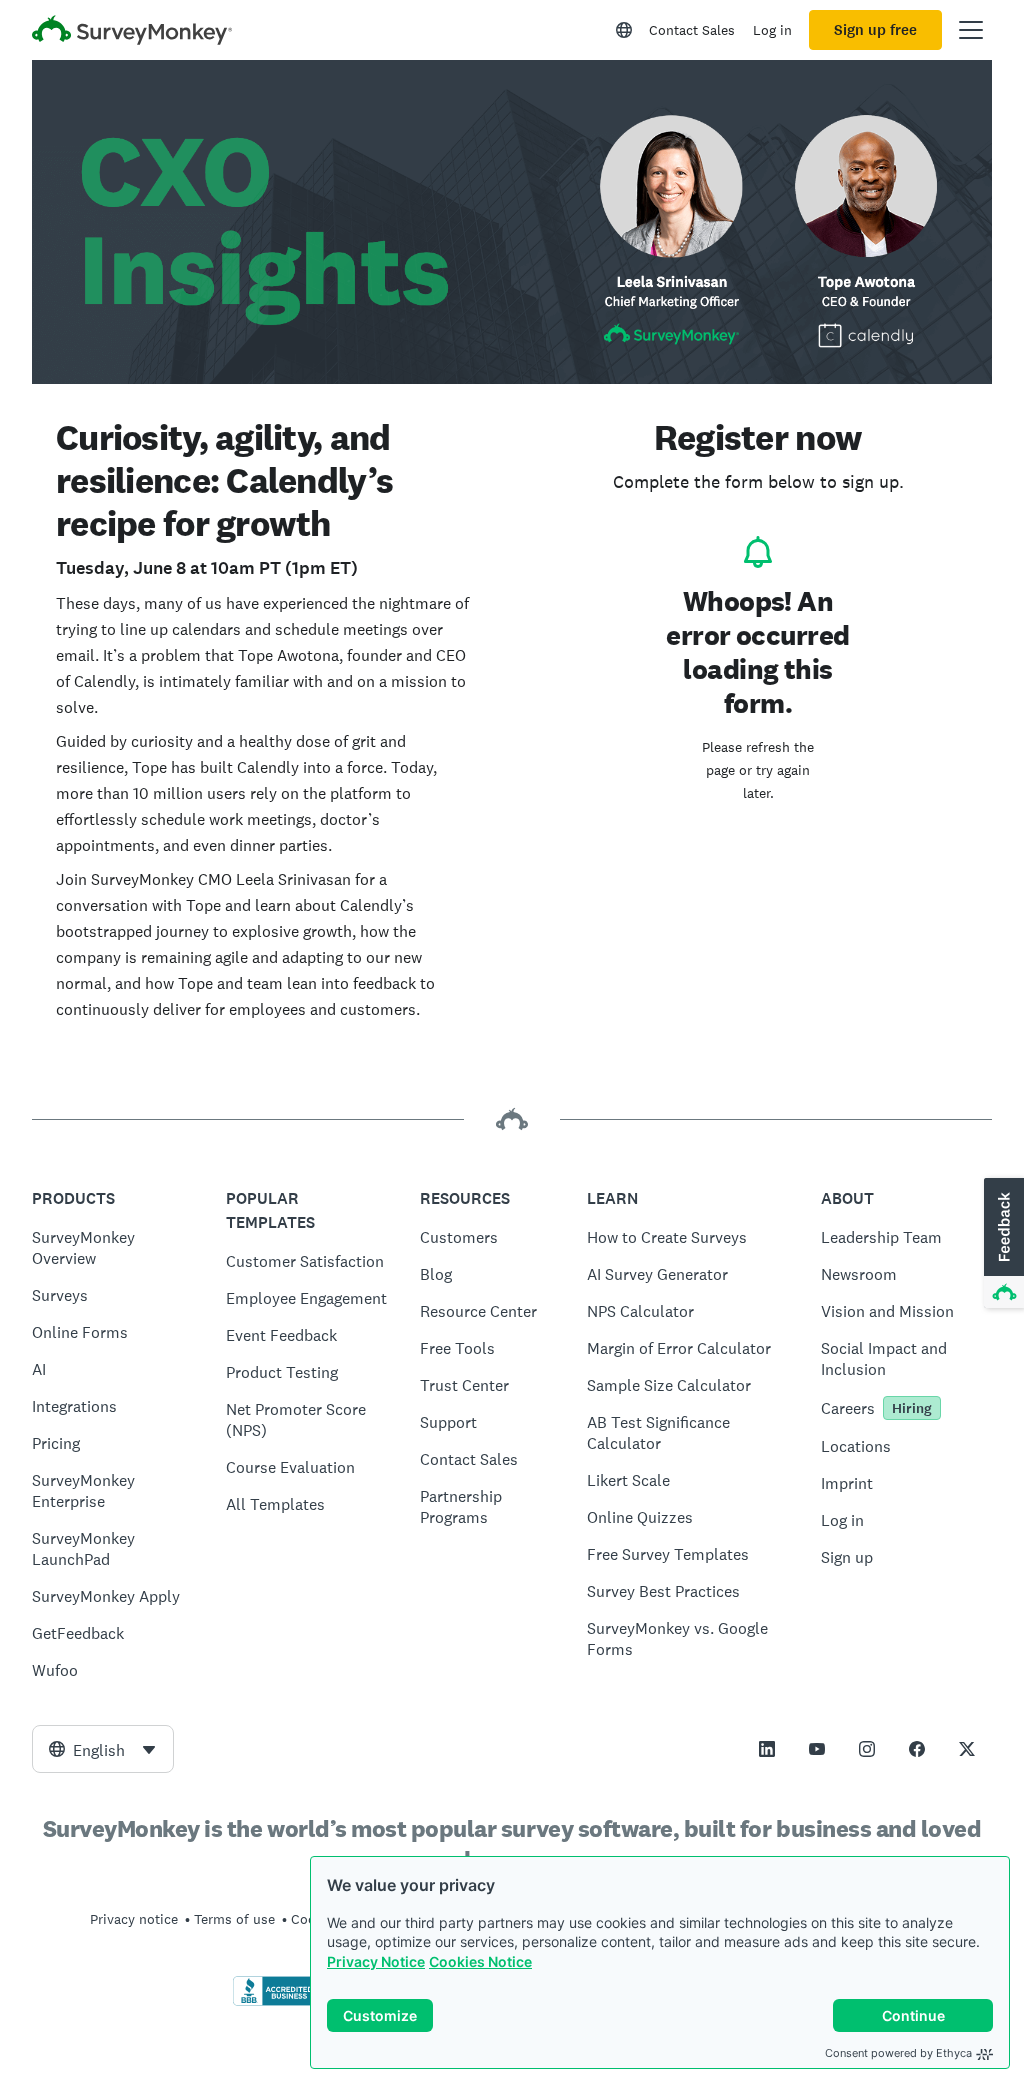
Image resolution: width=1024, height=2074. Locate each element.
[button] (1002, 1244)
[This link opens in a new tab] (767, 1749)
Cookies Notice (480, 1961)
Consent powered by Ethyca (898, 2053)
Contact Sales (692, 30)
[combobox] (103, 1749)
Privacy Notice (376, 1961)
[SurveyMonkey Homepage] (132, 32)
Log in (772, 30)
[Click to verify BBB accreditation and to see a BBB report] (275, 2002)
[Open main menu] (971, 30)
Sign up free (875, 30)
